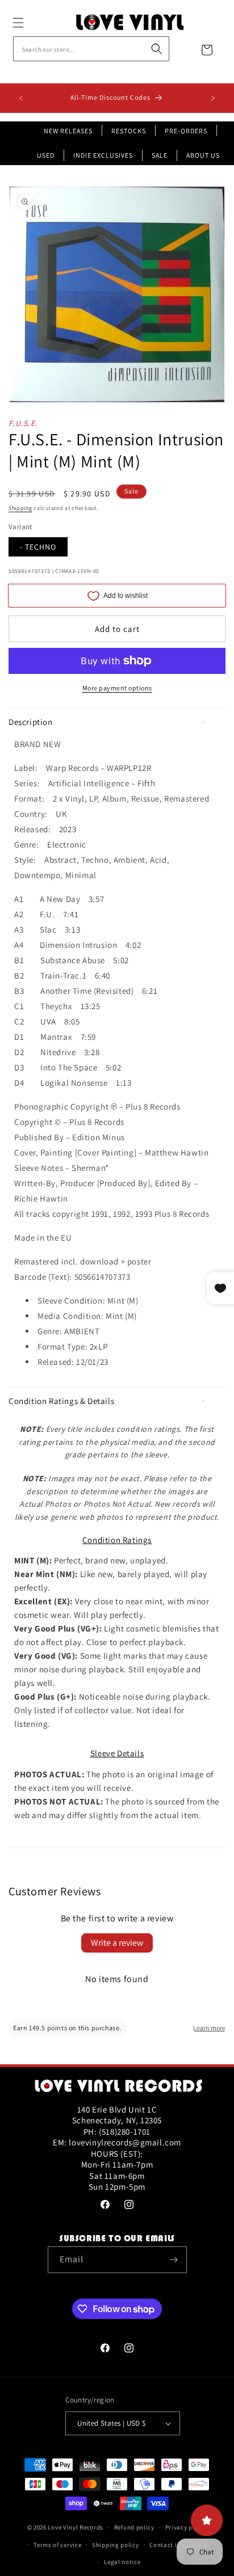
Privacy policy (186, 2527)
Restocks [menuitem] (129, 131)
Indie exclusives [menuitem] (103, 155)
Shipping (20, 508)
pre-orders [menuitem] (186, 131)
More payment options (117, 688)
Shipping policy (116, 2545)
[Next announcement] (213, 98)
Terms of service (57, 2545)
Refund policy (134, 2527)
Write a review (117, 1943)
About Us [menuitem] (203, 155)
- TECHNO (38, 547)
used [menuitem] (46, 155)
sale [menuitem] (160, 155)
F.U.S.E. (23, 423)
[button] (31, 23)
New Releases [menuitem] (68, 131)
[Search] (157, 49)
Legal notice (122, 2562)
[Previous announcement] (21, 98)
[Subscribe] (174, 2260)
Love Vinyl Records (76, 2527)
